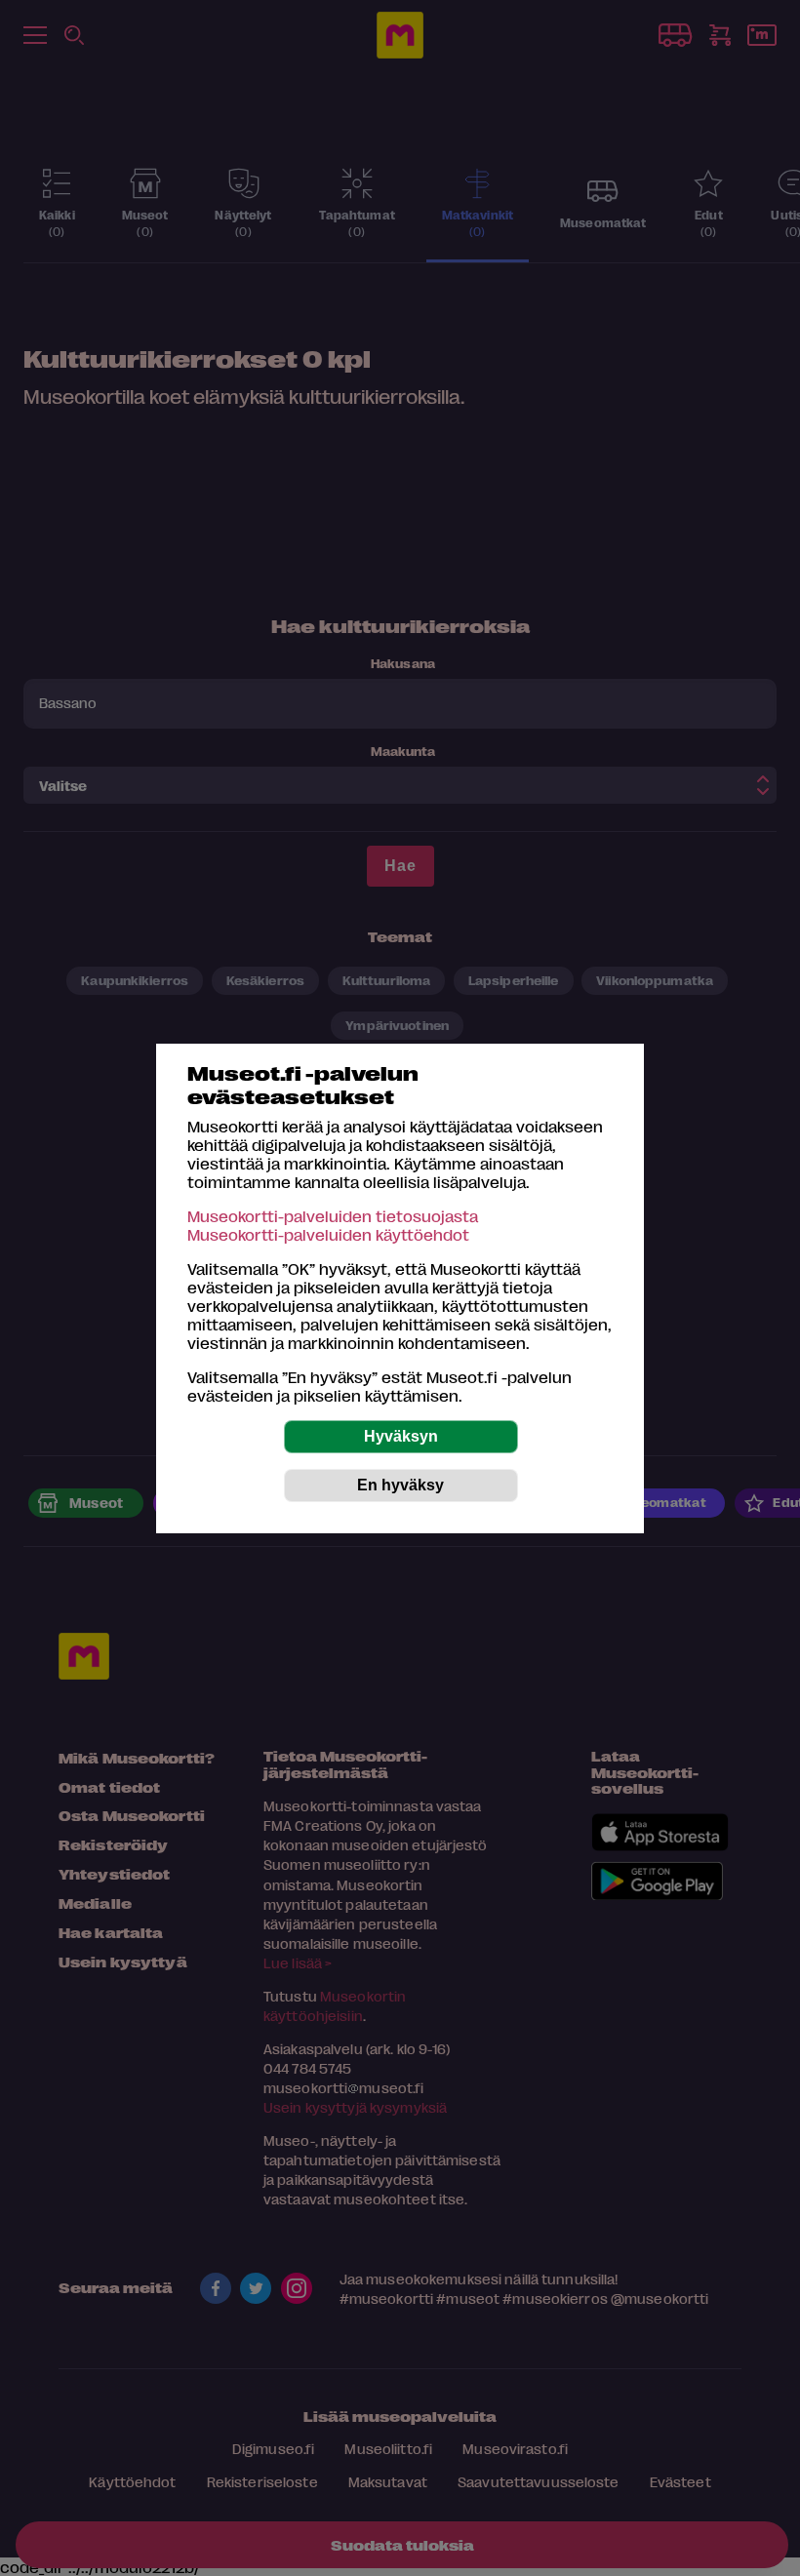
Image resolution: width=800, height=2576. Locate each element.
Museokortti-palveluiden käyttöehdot (328, 1234)
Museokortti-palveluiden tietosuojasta (333, 1216)
